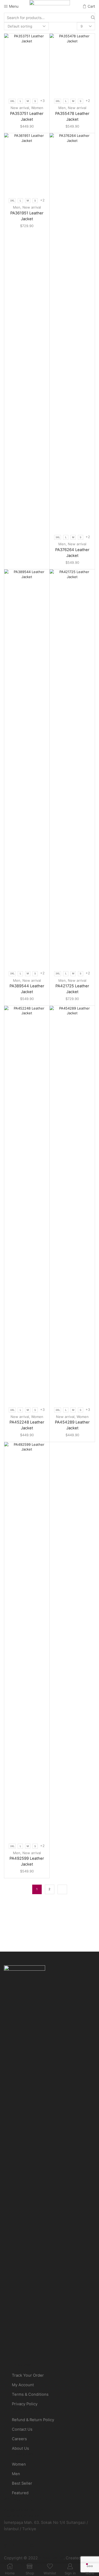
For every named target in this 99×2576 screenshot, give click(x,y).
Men (62, 108)
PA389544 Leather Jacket (27, 989)
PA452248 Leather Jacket (27, 1425)
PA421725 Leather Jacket (72, 989)
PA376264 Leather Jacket (72, 553)
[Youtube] (32, 2545)
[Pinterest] (22, 2545)
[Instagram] (14, 2545)
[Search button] (93, 17)
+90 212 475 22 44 (22, 2516)
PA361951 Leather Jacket (27, 216)
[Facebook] (5, 2545)
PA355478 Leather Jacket (72, 116)
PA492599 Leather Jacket (27, 1861)
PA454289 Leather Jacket (72, 1425)
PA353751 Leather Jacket (27, 116)
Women (37, 108)
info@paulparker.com (24, 2510)
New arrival (20, 108)
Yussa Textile (51, 2558)
